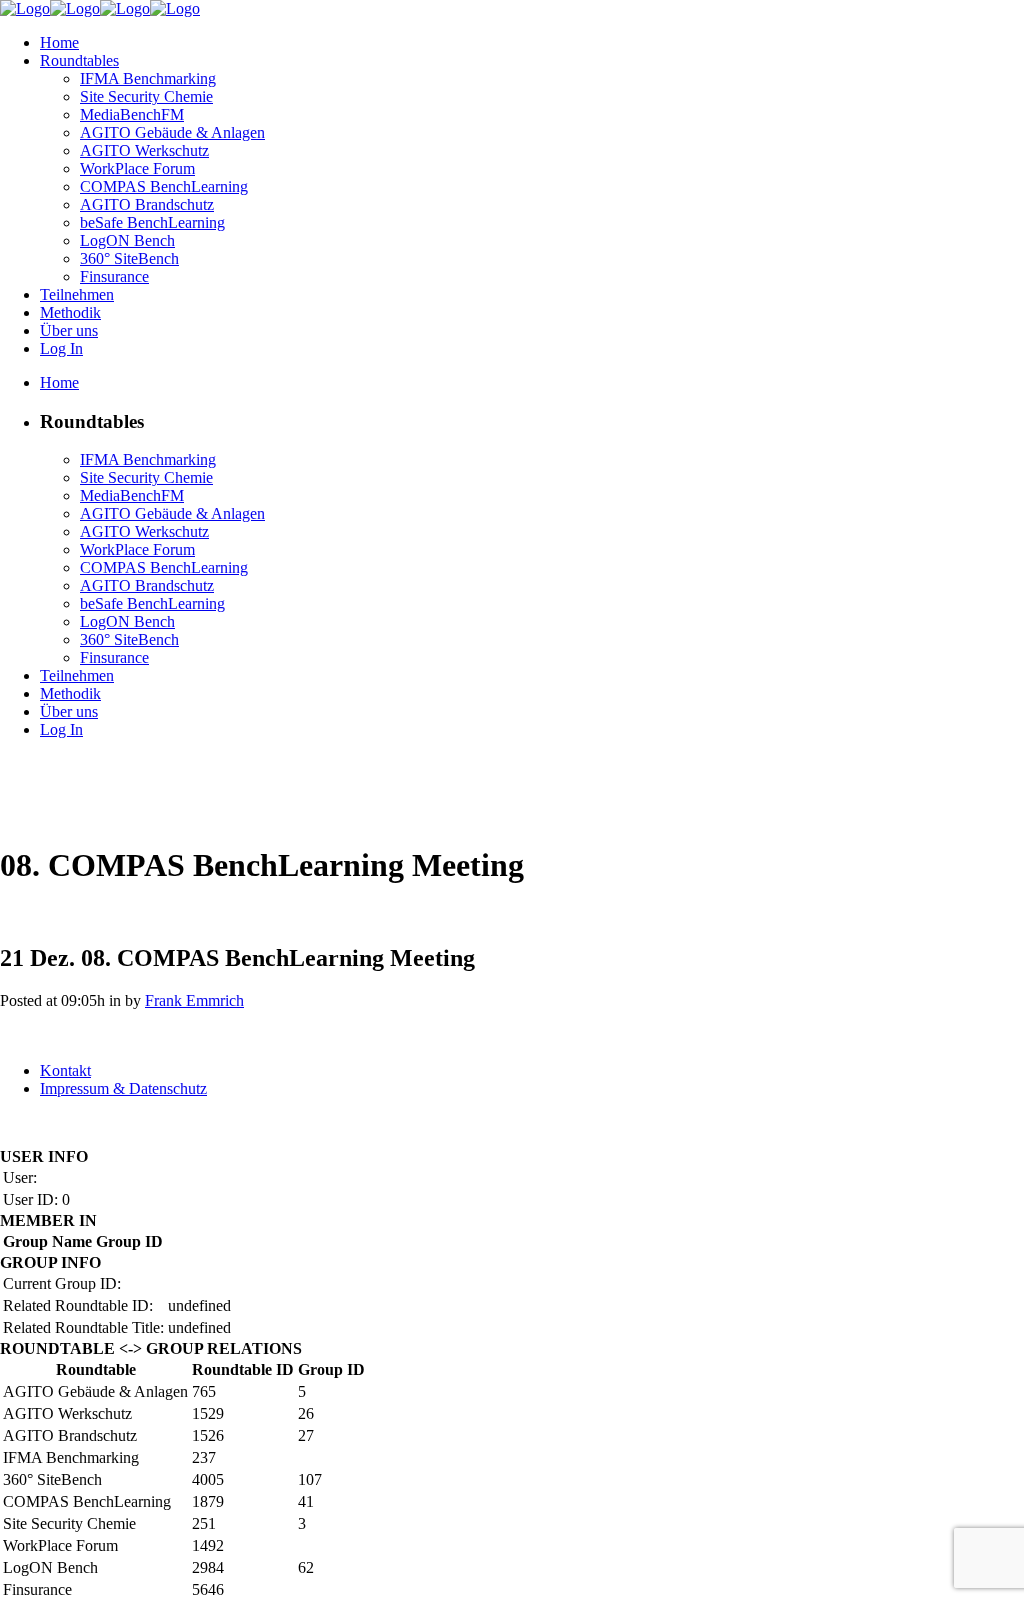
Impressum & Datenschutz (123, 1088)
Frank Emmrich (194, 1000)
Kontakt (65, 1070)
